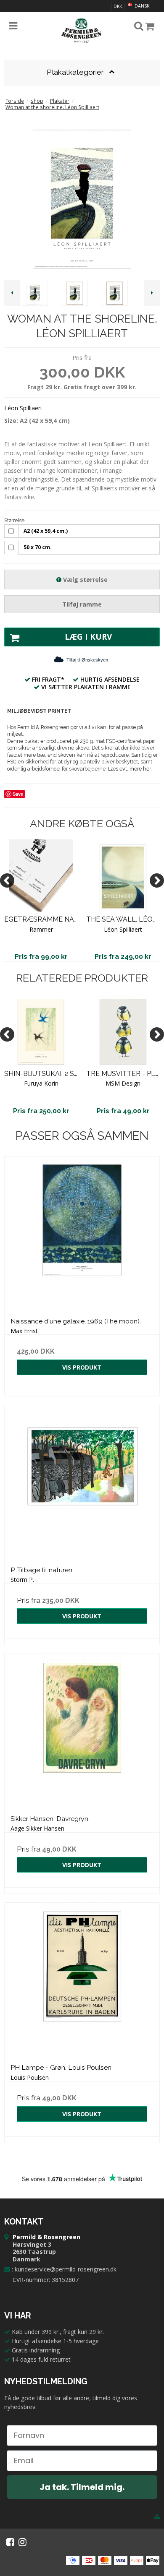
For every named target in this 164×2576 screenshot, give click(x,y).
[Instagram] (22, 2542)
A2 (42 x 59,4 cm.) (46, 531)
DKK (118, 6)
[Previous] (7, 880)
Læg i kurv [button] (88, 637)
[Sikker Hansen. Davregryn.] (82, 1731)
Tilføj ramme (82, 604)
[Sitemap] (157, 2516)
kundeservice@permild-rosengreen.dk (66, 2269)
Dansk (141, 6)
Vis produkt (82, 1367)
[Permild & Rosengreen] (82, 31)
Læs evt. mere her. (130, 769)
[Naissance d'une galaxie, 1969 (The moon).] (82, 1234)
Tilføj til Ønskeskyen (87, 660)
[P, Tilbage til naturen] (82, 1482)
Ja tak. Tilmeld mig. (82, 2487)
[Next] (157, 880)
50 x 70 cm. (38, 547)
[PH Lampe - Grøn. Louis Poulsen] (82, 1980)
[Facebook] (10, 2542)
